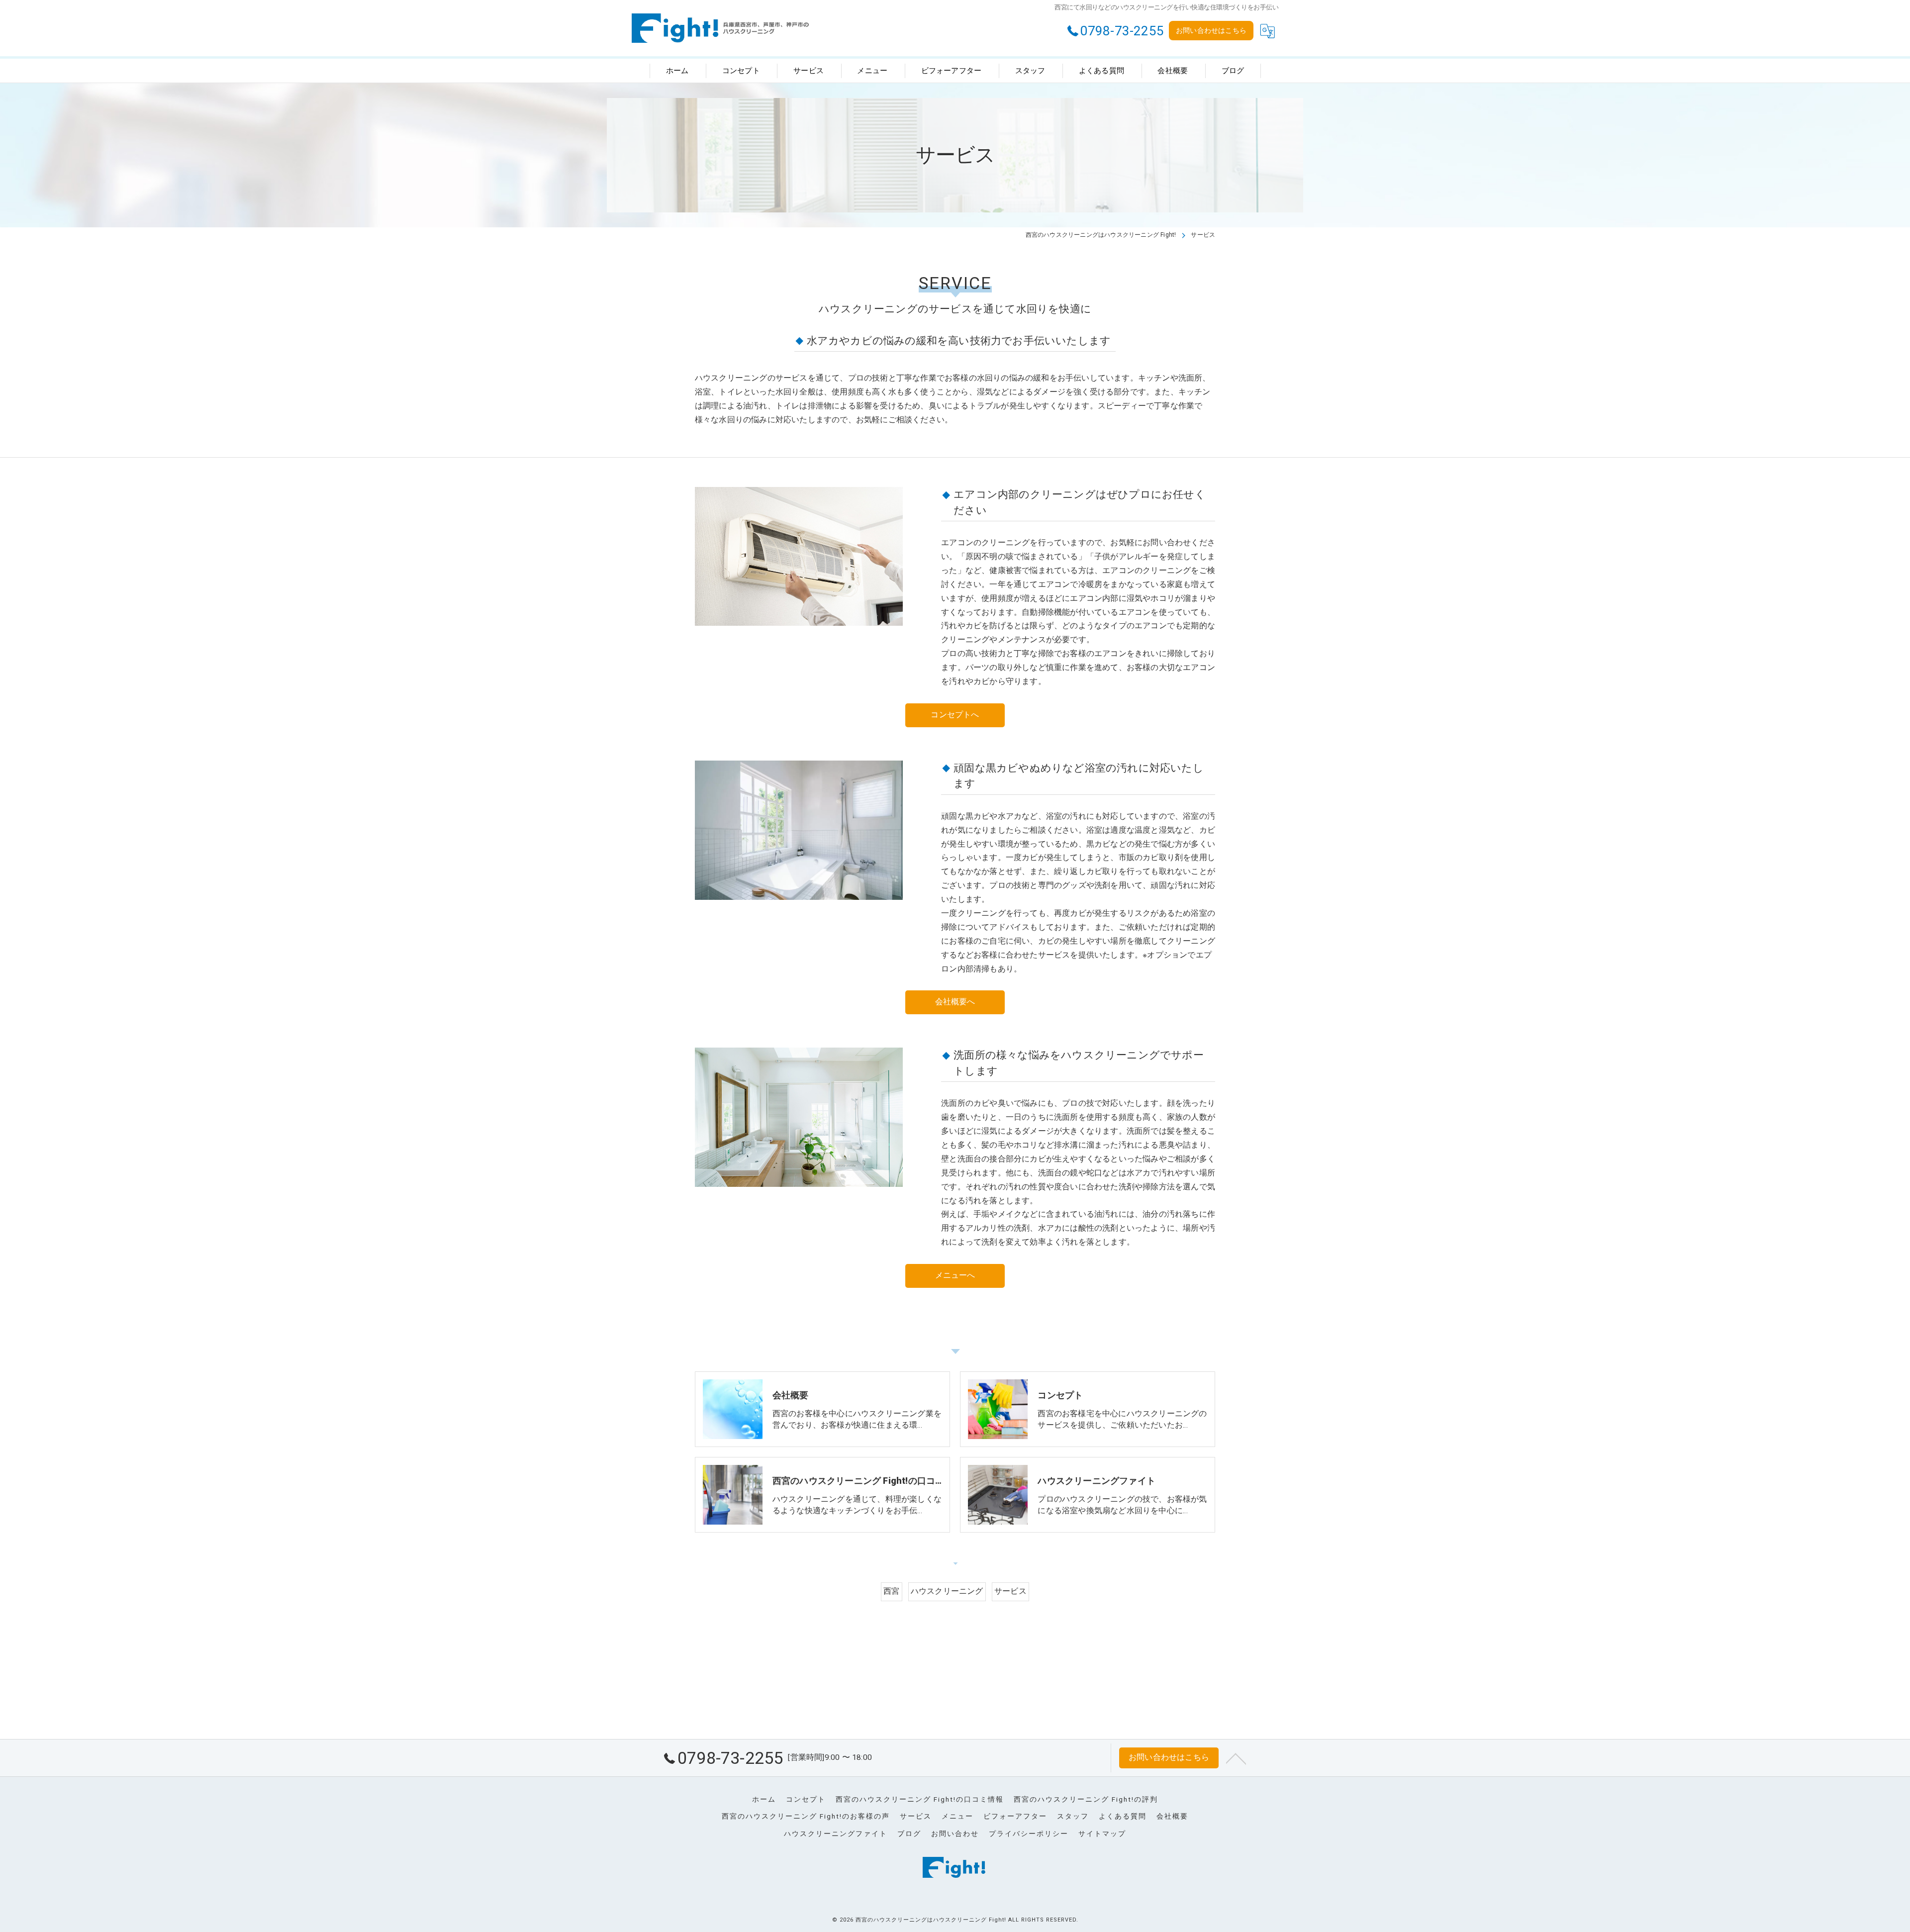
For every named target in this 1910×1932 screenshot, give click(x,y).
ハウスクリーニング (947, 1591)
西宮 (891, 1591)
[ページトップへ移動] (1236, 1758)
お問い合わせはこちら (1211, 30)
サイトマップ (1102, 1834)
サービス (1010, 1591)
